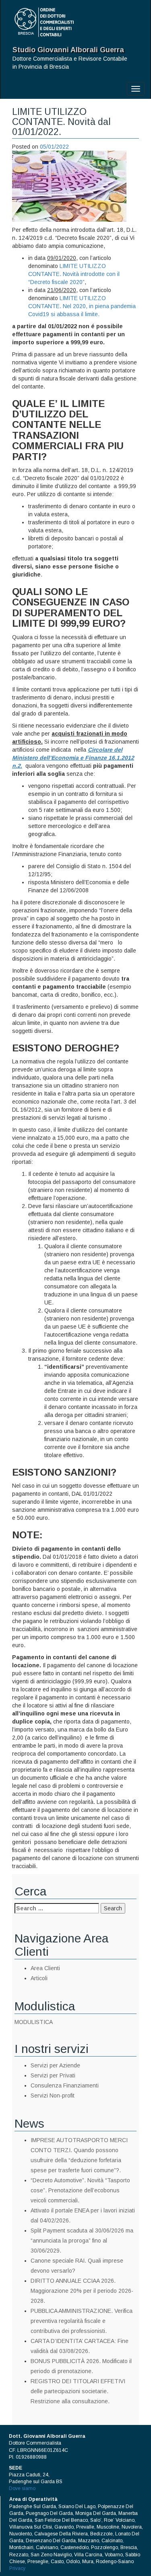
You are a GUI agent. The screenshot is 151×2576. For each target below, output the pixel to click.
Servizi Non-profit (53, 2096)
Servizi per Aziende (55, 2065)
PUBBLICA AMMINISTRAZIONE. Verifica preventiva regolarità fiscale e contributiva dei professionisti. (82, 2321)
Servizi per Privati (53, 2075)
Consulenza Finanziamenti (65, 2085)
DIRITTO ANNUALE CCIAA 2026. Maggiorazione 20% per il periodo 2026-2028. (82, 2291)
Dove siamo (22, 2488)
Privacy (17, 2568)
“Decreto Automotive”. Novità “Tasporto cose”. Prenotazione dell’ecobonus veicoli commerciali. (80, 2190)
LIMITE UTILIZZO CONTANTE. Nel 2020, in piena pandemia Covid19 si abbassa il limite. (82, 306)
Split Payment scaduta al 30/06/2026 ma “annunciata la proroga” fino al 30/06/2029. (82, 2241)
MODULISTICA (34, 2022)
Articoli (39, 1978)
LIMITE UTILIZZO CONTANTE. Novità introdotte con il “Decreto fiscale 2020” (74, 274)
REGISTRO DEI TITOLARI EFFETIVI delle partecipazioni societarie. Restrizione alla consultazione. (78, 2391)
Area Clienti (45, 1968)
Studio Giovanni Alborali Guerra (68, 50)
